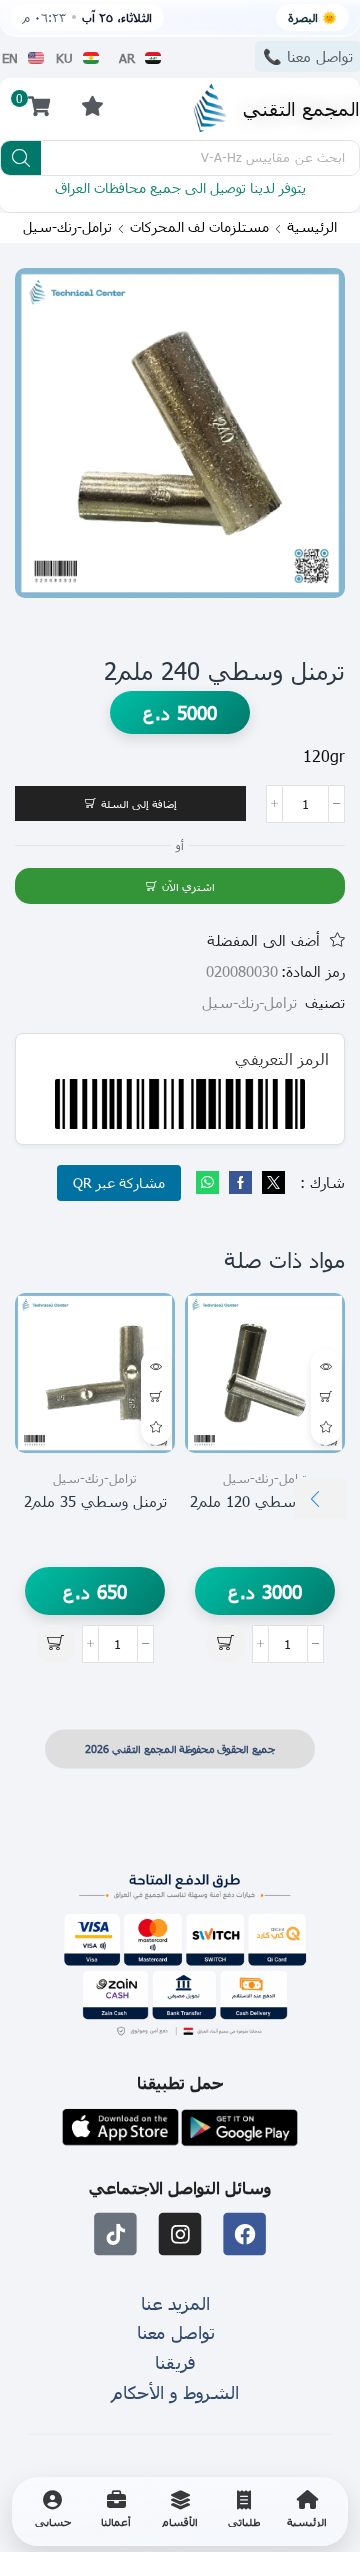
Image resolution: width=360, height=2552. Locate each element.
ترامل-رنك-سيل (67, 227)
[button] (92, 105)
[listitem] (307, 2511)
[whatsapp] (210, 1183)
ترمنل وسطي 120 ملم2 (265, 1501)
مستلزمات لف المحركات (199, 227)
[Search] (21, 158)
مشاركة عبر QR (119, 1182)
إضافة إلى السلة (139, 803)
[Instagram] (180, 2234)
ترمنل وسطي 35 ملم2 (95, 1501)
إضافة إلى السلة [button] (326, 1397)
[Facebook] (240, 1183)
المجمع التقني (301, 107)
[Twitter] (271, 1183)
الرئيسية (312, 227)
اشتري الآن (188, 886)
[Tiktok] (115, 2234)
